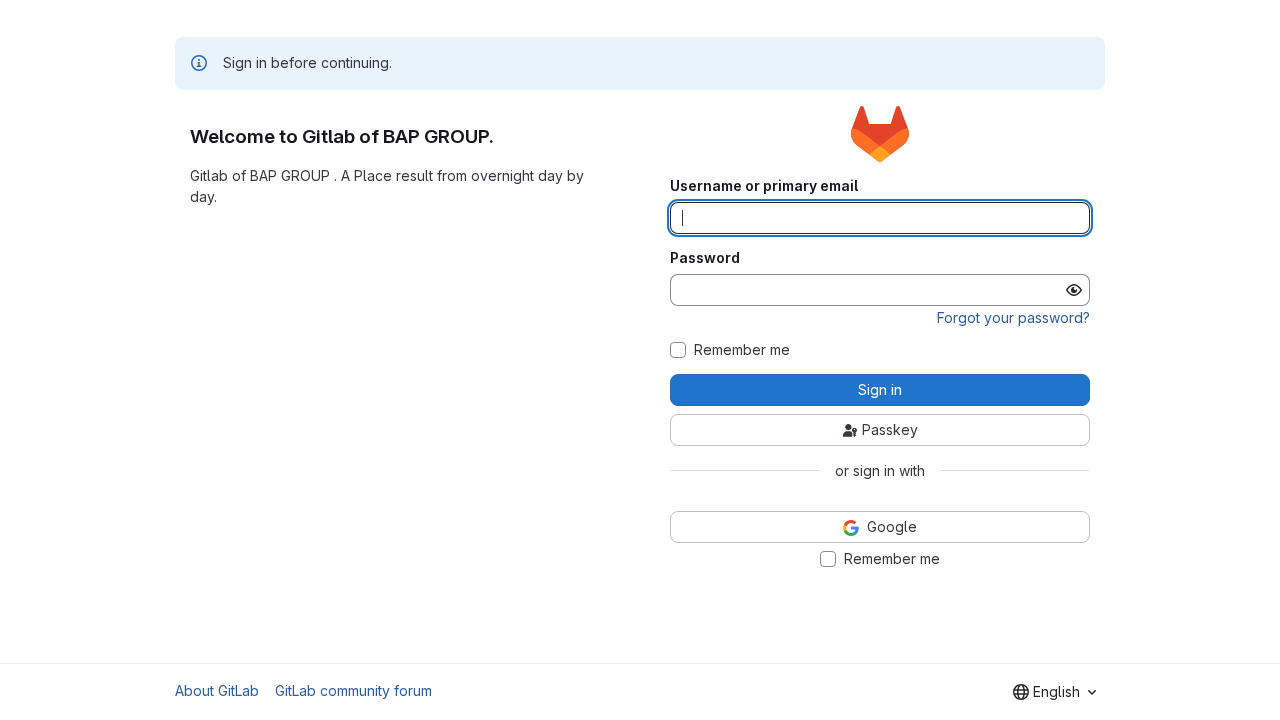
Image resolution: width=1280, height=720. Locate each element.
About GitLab (217, 690)
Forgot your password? (1013, 317)
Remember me (742, 350)
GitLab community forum (353, 690)
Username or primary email (764, 186)
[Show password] (1074, 290)
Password (705, 258)
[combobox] (1054, 692)
